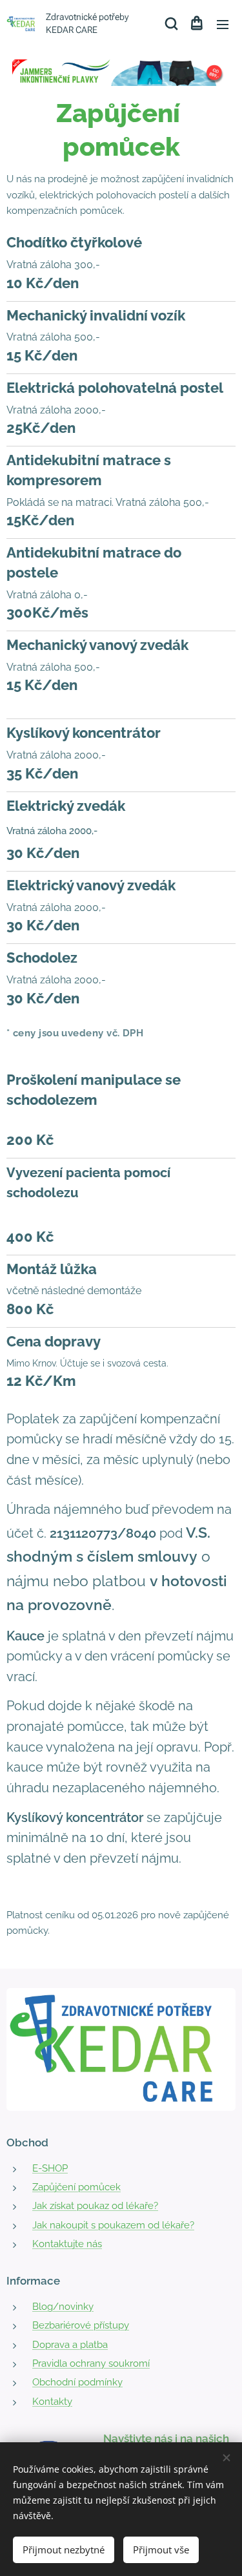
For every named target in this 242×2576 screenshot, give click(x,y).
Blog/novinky (63, 2307)
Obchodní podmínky (77, 2382)
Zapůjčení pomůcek (76, 2187)
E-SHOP (50, 2168)
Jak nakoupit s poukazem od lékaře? (113, 2225)
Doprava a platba (70, 2345)
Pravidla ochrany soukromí (91, 2363)
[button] (170, 24)
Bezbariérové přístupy (81, 2325)
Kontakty (52, 2402)
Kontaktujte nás (67, 2244)
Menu (223, 24)
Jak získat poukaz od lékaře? (95, 2206)
